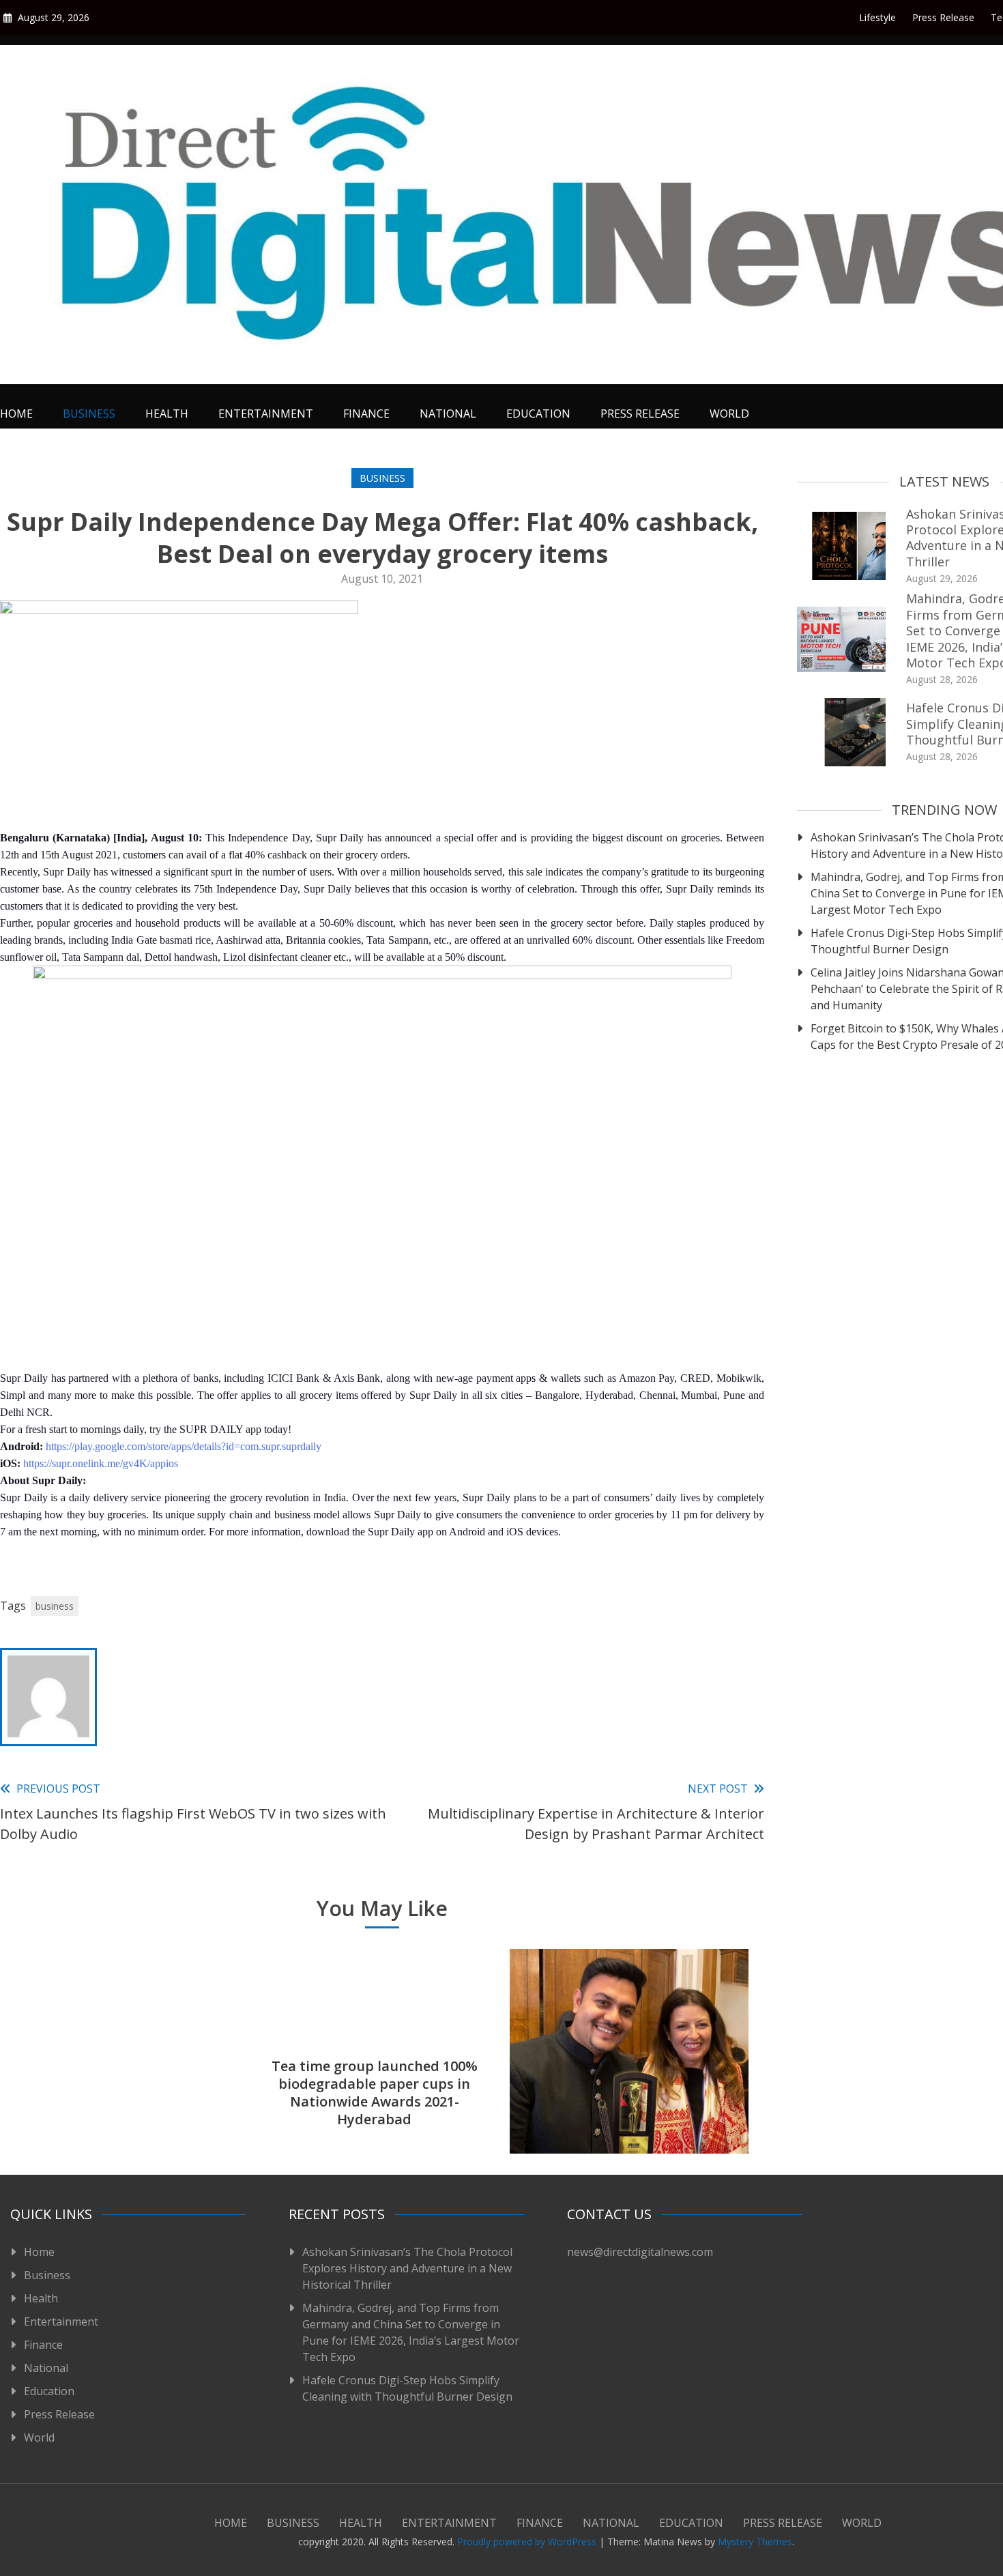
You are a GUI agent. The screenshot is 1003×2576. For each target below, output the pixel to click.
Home (16, 414)
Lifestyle (877, 17)
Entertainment (266, 414)
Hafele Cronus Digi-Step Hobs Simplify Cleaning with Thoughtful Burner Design (407, 2388)
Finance (366, 414)
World (729, 414)
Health (167, 414)
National (448, 414)
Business (89, 414)
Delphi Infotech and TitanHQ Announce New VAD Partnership (119, 2101)
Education (538, 414)
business (55, 1606)
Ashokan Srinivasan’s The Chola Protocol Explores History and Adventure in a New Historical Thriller (407, 2268)
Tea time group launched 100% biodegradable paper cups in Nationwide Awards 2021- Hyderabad (375, 2093)
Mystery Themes (755, 2542)
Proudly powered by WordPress (528, 2542)
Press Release (943, 17)
